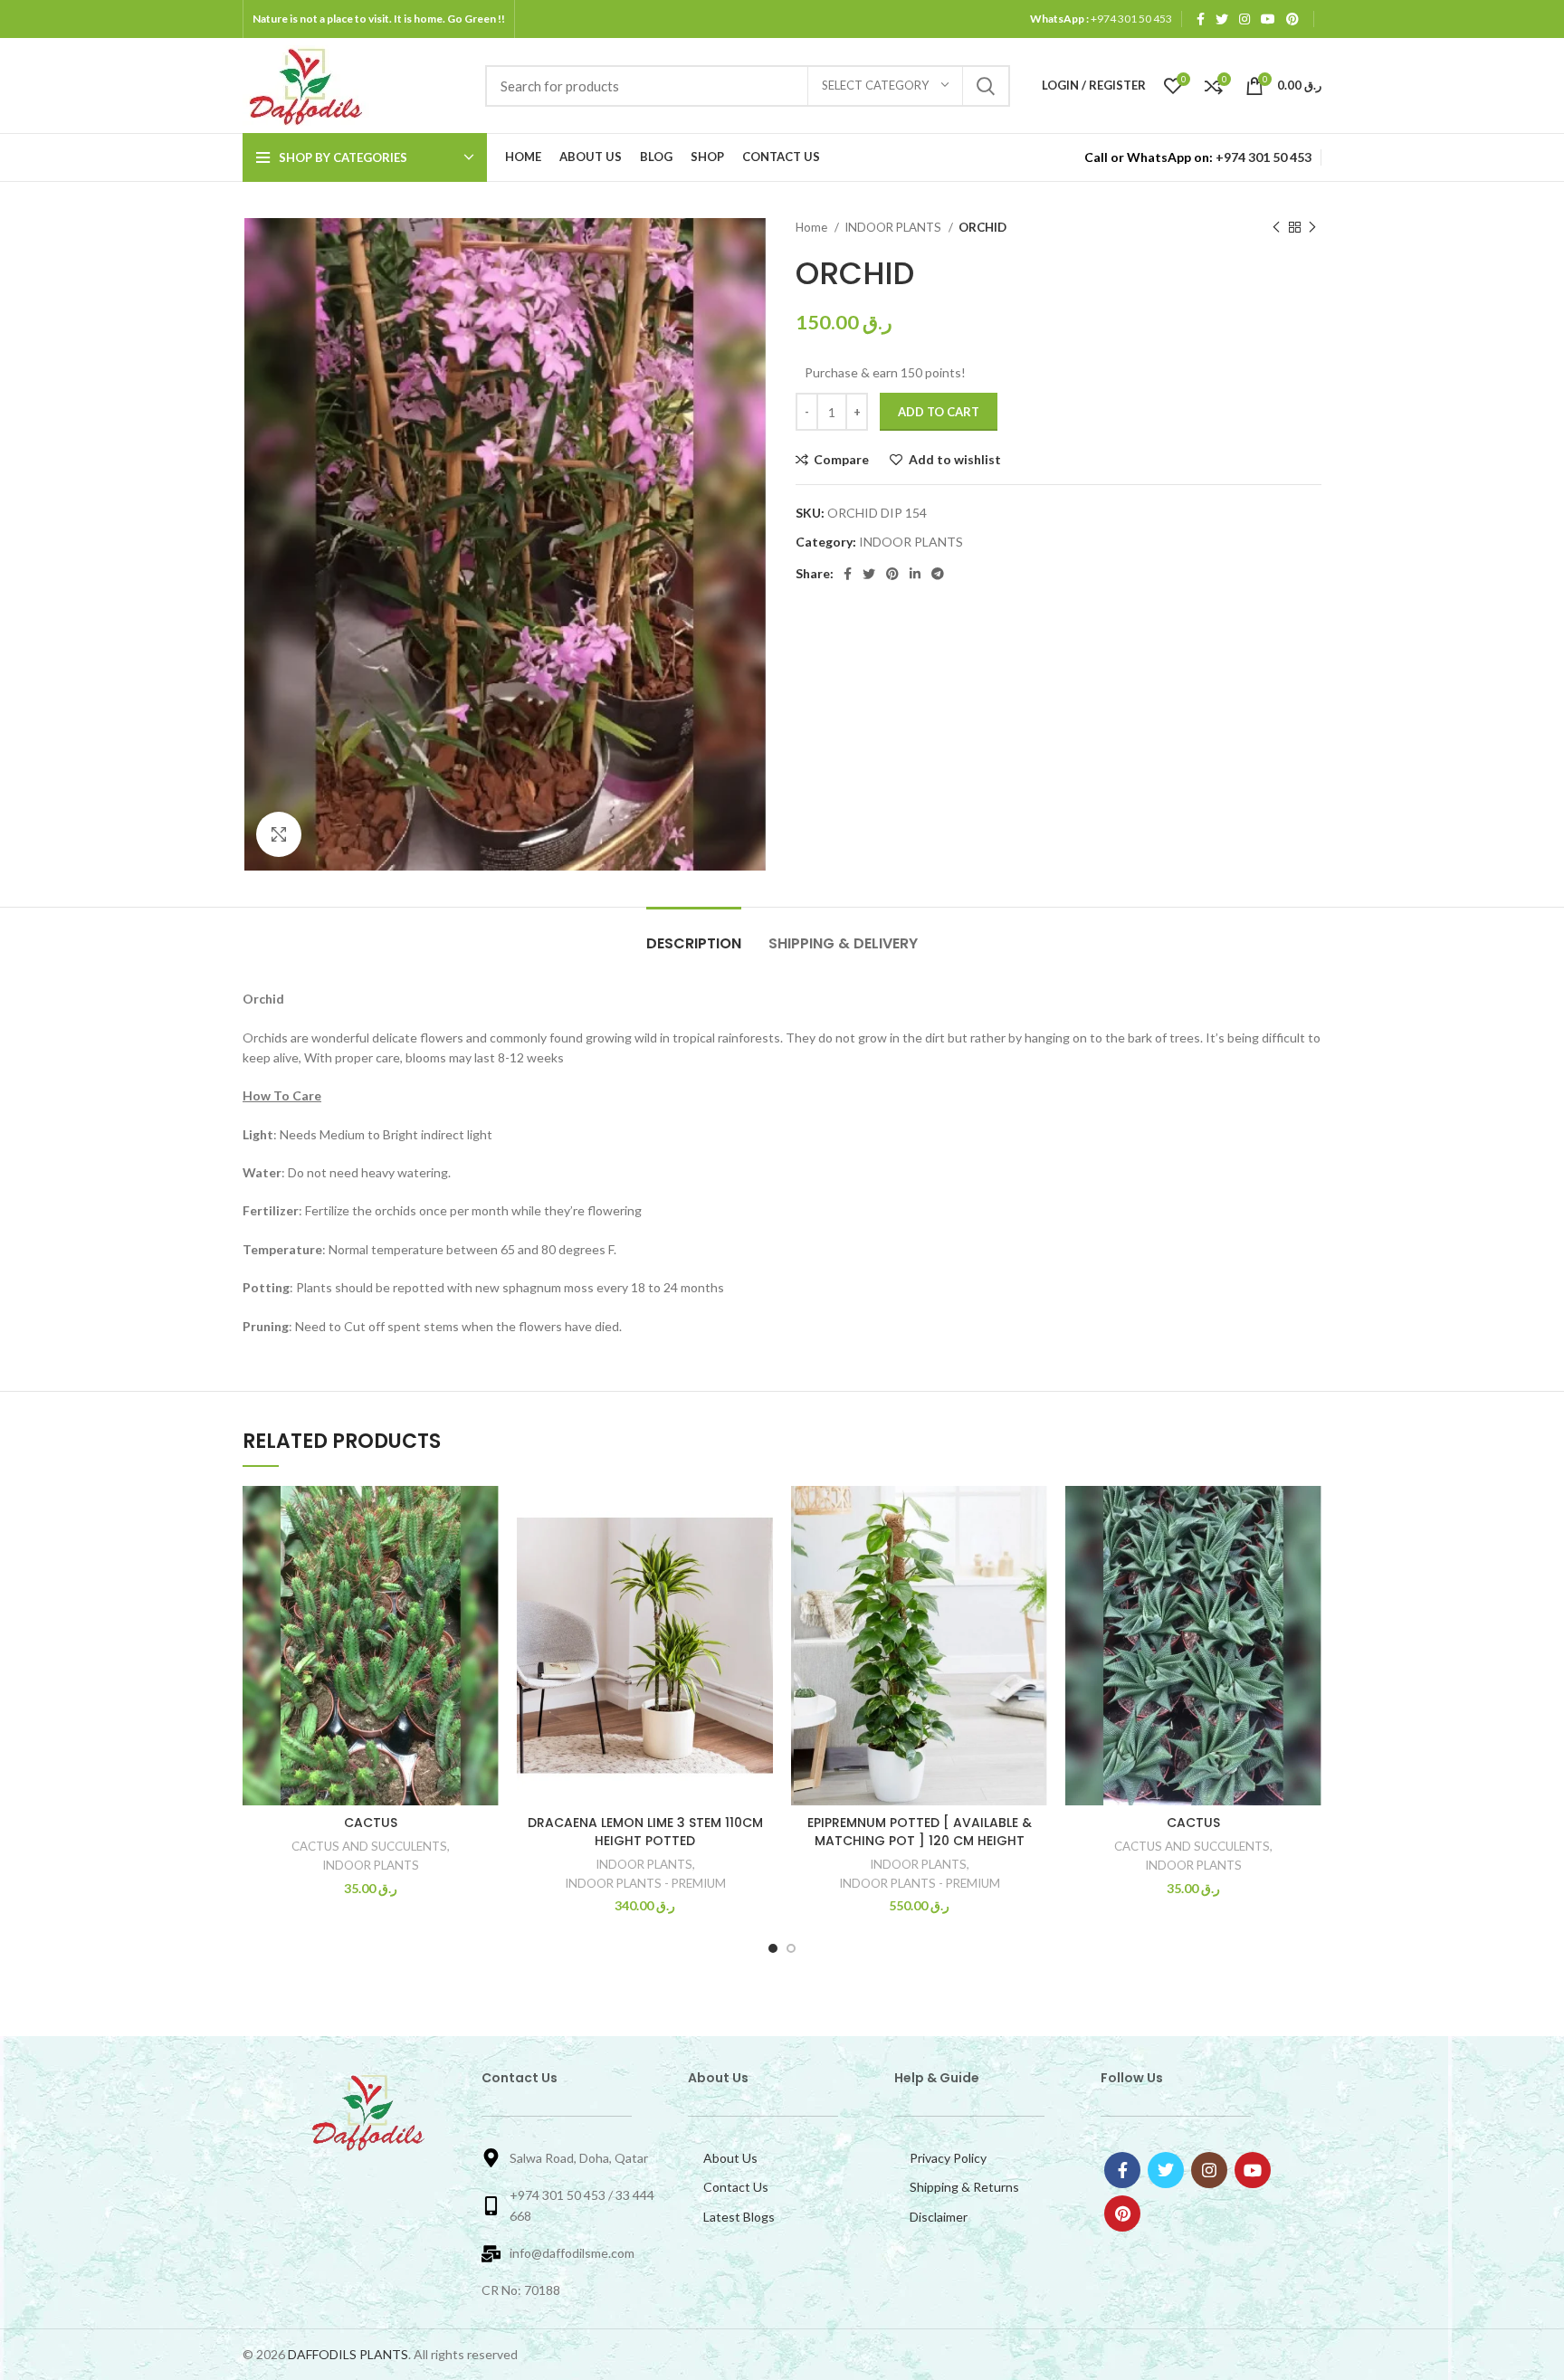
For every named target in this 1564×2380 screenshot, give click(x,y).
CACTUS (371, 1823)
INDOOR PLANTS (894, 227)
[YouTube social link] (1268, 19)
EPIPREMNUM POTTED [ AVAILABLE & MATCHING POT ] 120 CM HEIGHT (920, 1832)
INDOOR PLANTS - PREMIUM (645, 1883)
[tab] (694, 934)
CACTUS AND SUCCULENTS (369, 1846)
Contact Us (736, 2187)
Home (813, 227)
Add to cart (939, 412)
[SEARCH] (986, 86)
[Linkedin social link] (915, 574)
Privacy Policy (948, 2158)
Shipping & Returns (964, 2187)
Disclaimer (939, 2217)
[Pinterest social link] (1292, 19)
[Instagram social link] (1245, 19)
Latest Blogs (739, 2217)
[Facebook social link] (1201, 19)
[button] (485, 1556)
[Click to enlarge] (279, 834)
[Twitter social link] (1222, 19)
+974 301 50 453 (1130, 19)
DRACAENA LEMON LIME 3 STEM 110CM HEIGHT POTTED (645, 1832)
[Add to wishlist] (399, 1515)
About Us (730, 2158)
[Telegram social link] (938, 574)
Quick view (399, 1597)
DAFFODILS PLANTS (348, 2354)
